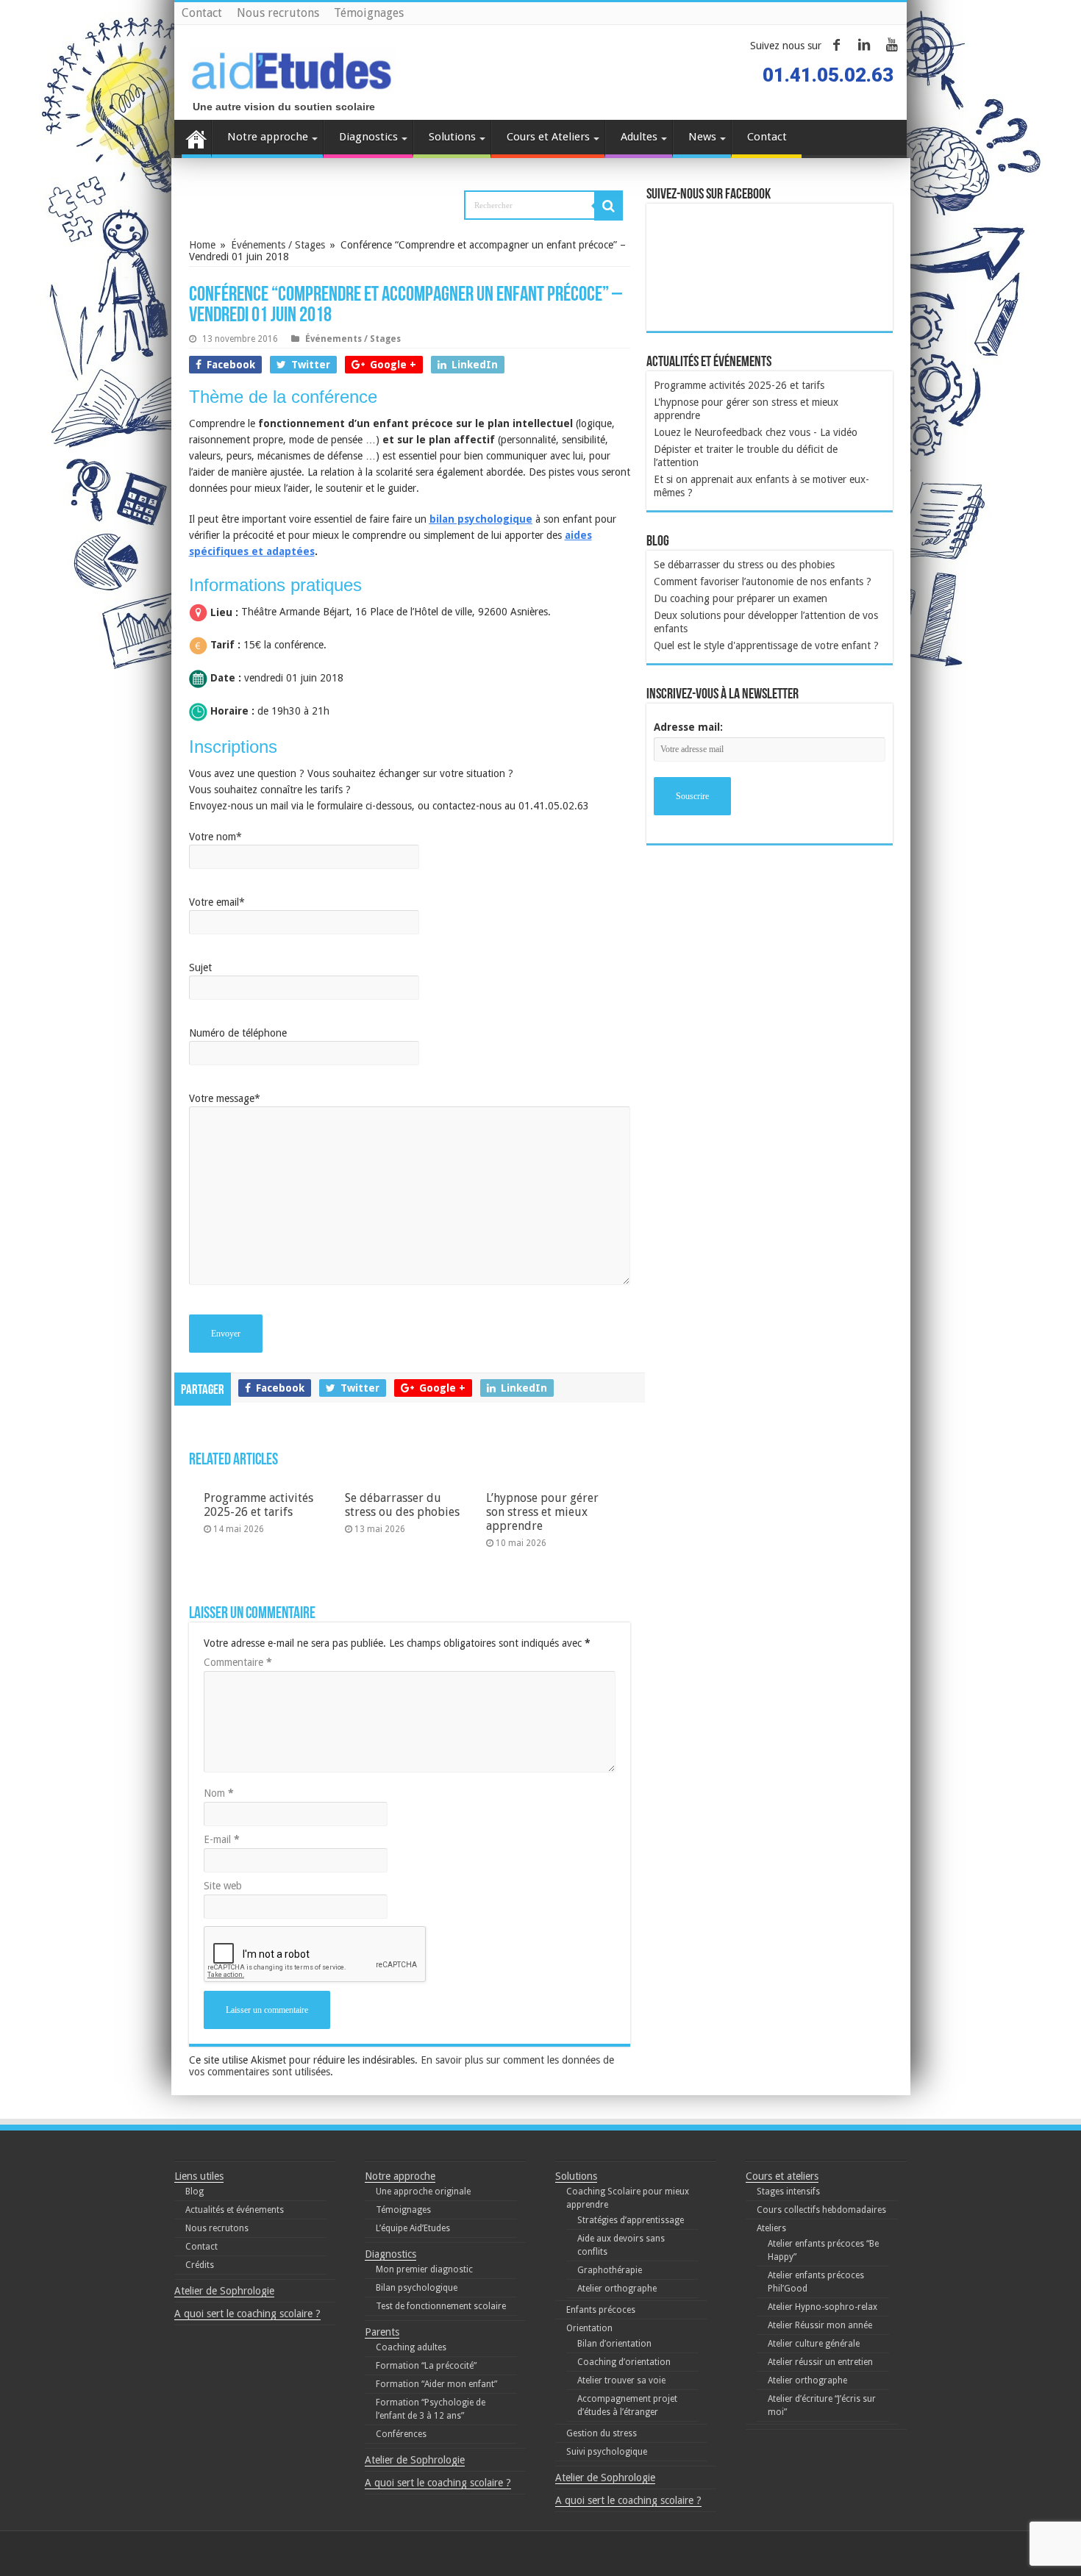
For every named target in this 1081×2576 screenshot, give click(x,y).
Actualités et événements (235, 2210)
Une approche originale (423, 2192)
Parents (382, 2332)
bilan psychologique (481, 519)
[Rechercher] (609, 206)
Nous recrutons (278, 13)
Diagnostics (368, 137)
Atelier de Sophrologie (224, 2291)
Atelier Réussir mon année (820, 2325)
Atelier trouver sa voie (621, 2380)
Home (202, 245)
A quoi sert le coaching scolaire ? (247, 2314)
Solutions (452, 137)
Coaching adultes (411, 2347)
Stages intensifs (788, 2192)
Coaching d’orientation (624, 2362)
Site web (223, 1886)
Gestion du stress (602, 2433)
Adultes (639, 137)
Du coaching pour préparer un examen (741, 598)
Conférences (401, 2434)
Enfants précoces (601, 2310)
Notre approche (268, 137)
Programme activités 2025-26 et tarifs (258, 1505)
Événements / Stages (278, 245)
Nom (219, 1793)
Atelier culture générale (814, 2344)
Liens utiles (199, 2176)
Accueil (196, 139)
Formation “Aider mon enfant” (436, 2384)
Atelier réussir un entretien (820, 2362)
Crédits (200, 2265)
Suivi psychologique (607, 2452)
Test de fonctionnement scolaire (441, 2306)
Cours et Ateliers (548, 137)
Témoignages (369, 13)
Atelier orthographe (617, 2289)
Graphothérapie (610, 2270)
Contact (202, 13)
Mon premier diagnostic (424, 2269)
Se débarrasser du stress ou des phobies (402, 1505)
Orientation (589, 2328)
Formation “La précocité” (426, 2366)
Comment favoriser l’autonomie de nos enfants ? (763, 582)
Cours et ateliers (782, 2176)
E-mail (222, 1839)
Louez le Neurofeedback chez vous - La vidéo (756, 432)
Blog (195, 2192)
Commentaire (238, 1662)
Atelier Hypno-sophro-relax (823, 2307)
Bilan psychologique (417, 2288)
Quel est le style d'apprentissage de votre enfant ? (766, 645)
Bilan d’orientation (614, 2344)
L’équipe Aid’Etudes (413, 2228)
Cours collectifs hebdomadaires (821, 2210)
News (702, 137)
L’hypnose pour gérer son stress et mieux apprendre (542, 1512)
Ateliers (771, 2228)
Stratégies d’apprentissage (631, 2220)
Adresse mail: (688, 727)
